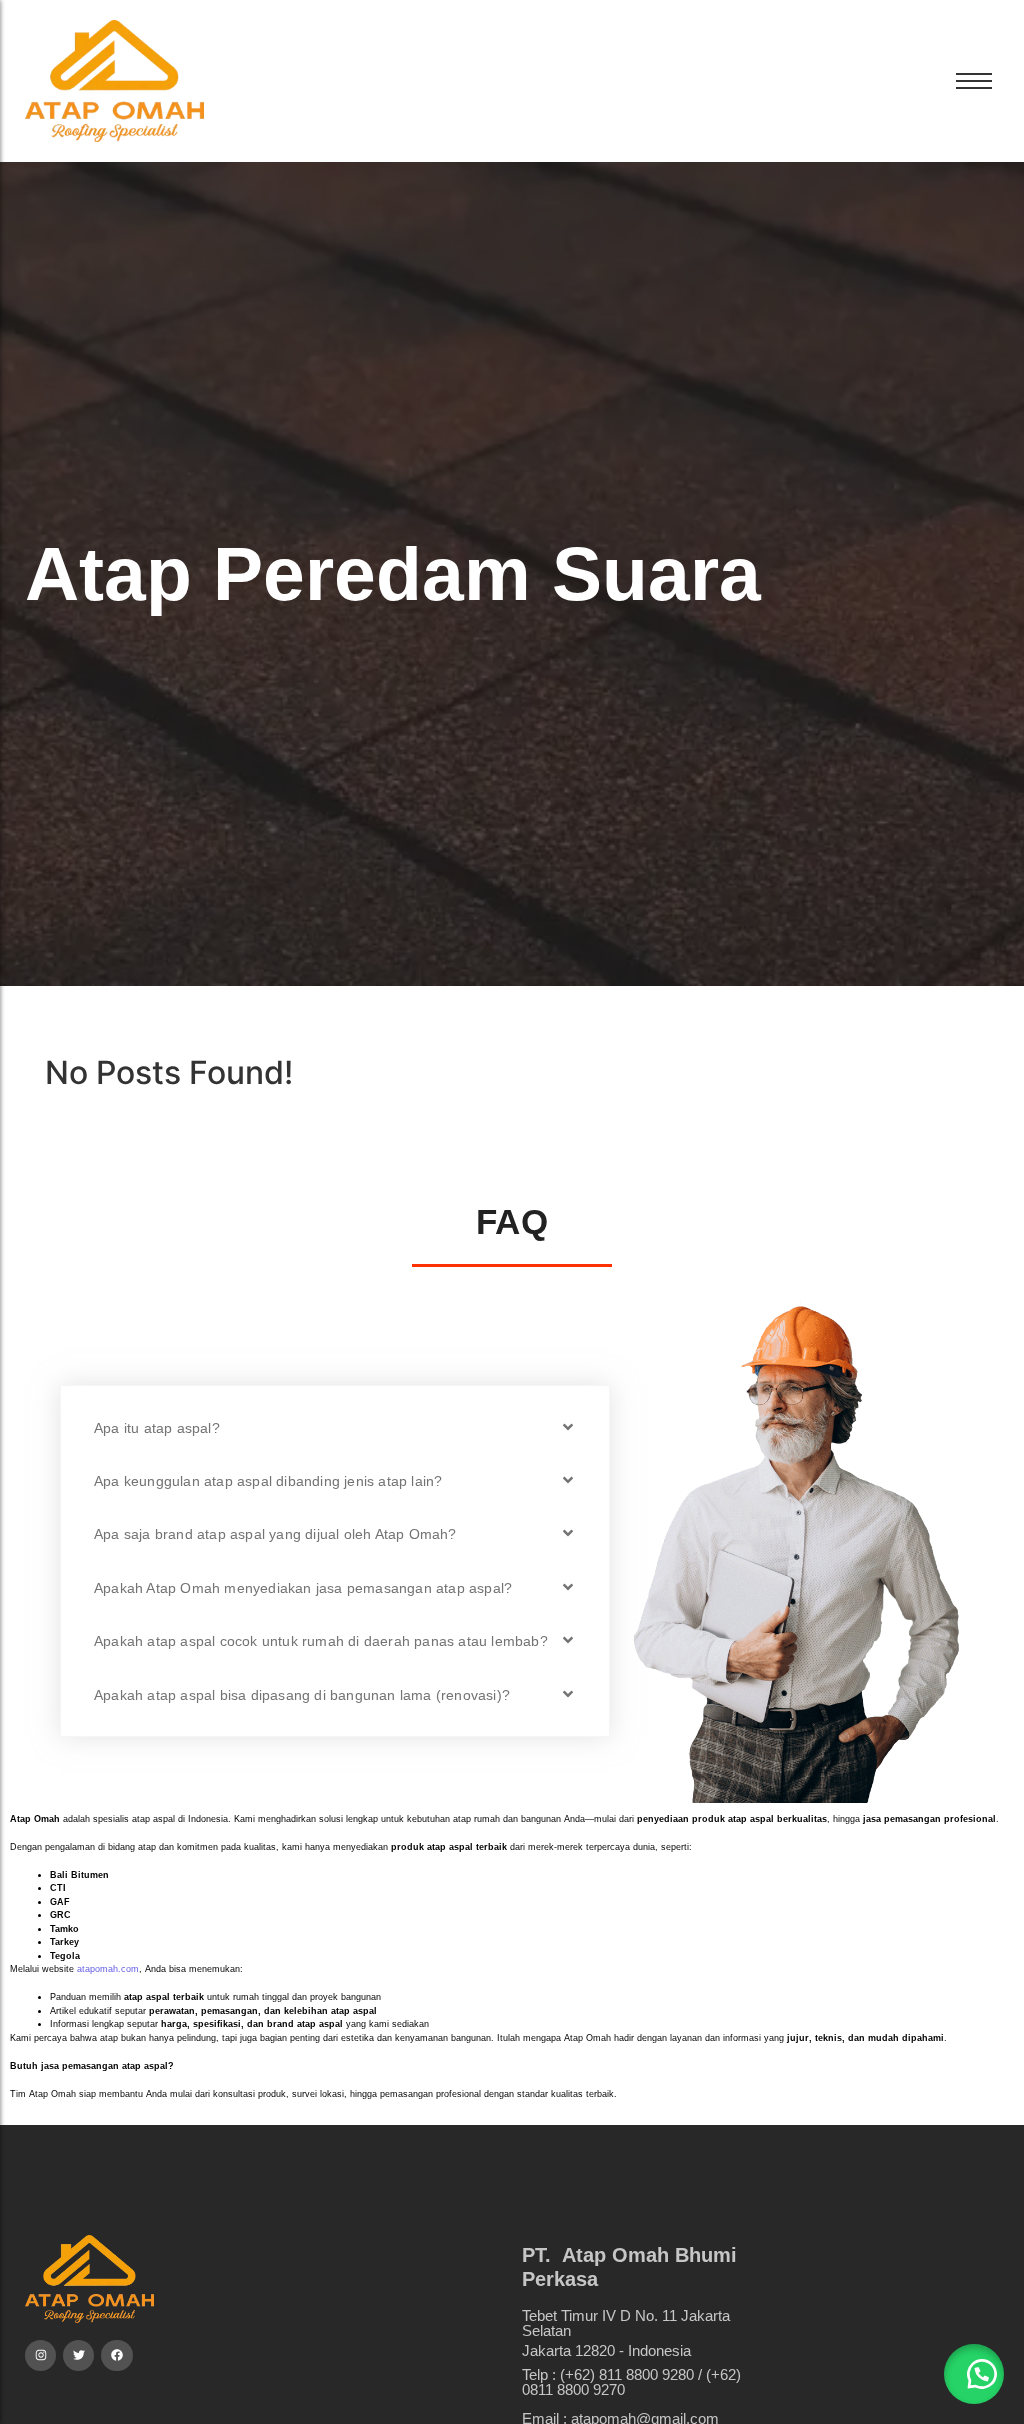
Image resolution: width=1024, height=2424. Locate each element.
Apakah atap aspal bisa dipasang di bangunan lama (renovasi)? (302, 1695)
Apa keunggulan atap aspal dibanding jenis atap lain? (268, 1481)
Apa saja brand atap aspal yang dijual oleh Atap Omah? (275, 1534)
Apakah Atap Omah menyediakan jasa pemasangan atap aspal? (303, 1588)
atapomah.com (108, 1969)
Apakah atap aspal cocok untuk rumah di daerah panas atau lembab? (321, 1641)
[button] (335, 1427)
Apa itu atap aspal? (157, 1428)
